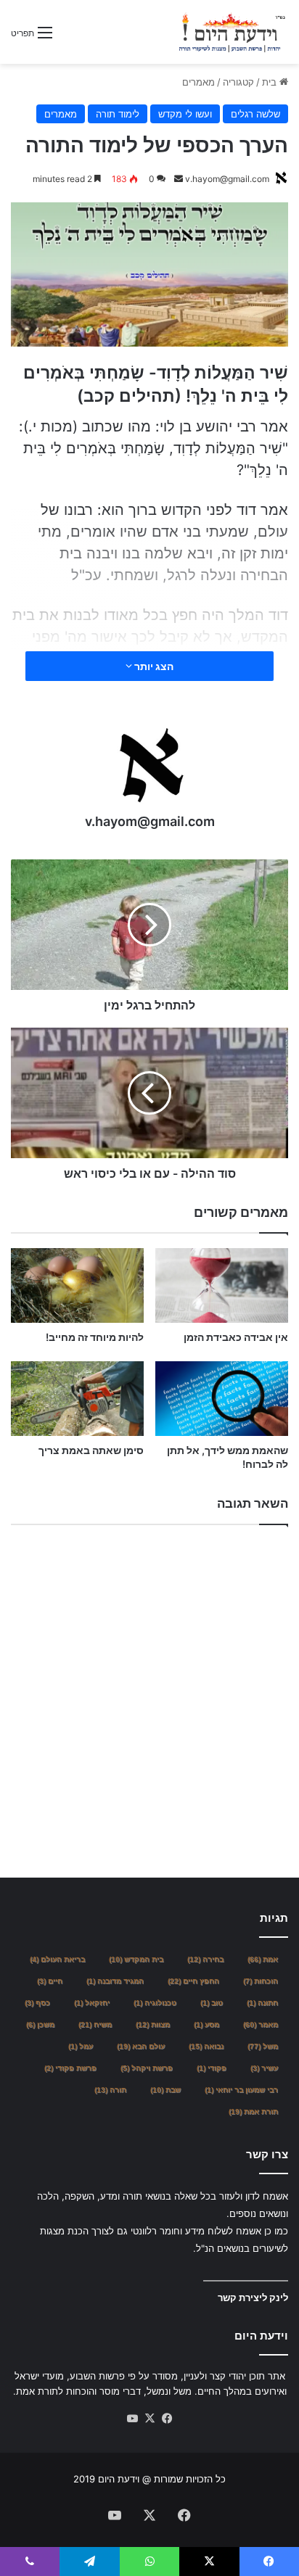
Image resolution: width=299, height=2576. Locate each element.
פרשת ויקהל (147, 2068)
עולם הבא (141, 2046)
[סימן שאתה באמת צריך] (77, 1399)
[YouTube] (132, 2419)
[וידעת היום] (232, 32)
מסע (206, 2024)
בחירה (205, 1959)
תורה (110, 2090)
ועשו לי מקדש (185, 114)
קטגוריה (238, 82)
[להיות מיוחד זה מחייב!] (77, 1285)
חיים (50, 1981)
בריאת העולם (57, 1959)
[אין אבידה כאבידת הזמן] (222, 1285)
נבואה (206, 2046)
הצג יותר (153, 666)
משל (263, 2046)
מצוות (153, 2024)
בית (271, 82)
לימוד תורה (118, 114)
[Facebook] (167, 2419)
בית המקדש (136, 1959)
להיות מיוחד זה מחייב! (95, 1337)
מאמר (261, 2024)
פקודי (212, 2068)
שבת (165, 2090)
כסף (37, 2003)
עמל (81, 2046)
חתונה (262, 2003)
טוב (212, 2003)
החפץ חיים (193, 1981)
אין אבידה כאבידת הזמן (236, 1337)
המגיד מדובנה (115, 1981)
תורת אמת (253, 2111)
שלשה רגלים (255, 114)
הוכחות (261, 1981)
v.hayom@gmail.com (227, 179)
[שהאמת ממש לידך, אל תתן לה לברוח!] (222, 1399)
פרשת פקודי (70, 2068)
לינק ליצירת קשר (253, 2298)
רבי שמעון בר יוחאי (241, 2090)
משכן (40, 2024)
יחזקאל (92, 2003)
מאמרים (198, 82)
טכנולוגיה (155, 2003)
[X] (149, 2419)
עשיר (264, 2068)
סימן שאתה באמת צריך (91, 1450)
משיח (95, 2024)
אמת (263, 1959)
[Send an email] (179, 179)
